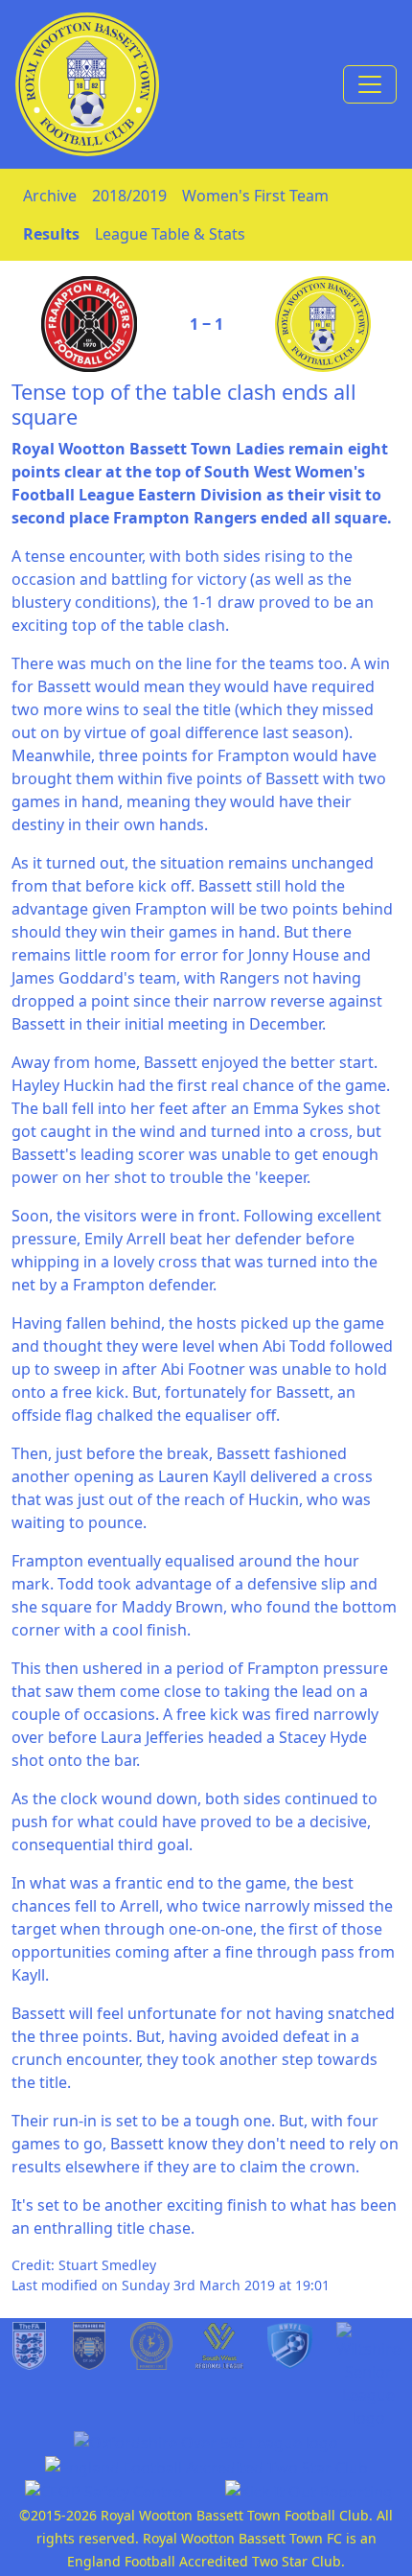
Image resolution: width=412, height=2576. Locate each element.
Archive (50, 196)
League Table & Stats (170, 234)
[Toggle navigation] (370, 84)
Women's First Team (255, 196)
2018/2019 (129, 196)
